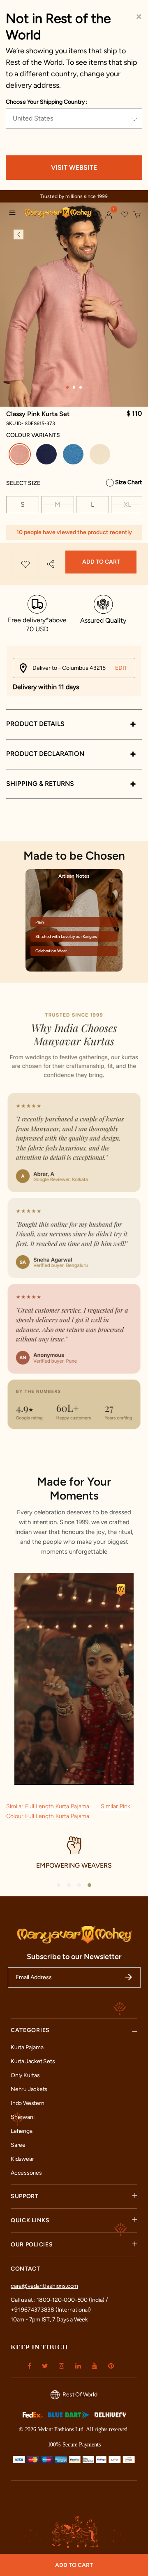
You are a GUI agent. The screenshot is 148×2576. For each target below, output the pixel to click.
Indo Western (27, 2103)
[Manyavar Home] (55, 214)
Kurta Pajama (27, 2047)
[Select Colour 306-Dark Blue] (47, 456)
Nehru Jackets (29, 2089)
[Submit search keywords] (95, 215)
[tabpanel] (74, 305)
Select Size (23, 483)
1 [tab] (67, 387)
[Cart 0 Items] (137, 215)
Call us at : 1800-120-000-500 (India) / (59, 2300)
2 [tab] (74, 387)
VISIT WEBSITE (74, 167)
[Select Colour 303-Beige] (101, 456)
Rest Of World (80, 2395)
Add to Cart (101, 562)
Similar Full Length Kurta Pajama (49, 1806)
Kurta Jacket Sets (33, 2061)
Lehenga (22, 2131)
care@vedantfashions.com (44, 2286)
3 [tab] (81, 387)
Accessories (26, 2173)
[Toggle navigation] (14, 214)
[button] (109, 215)
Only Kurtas (25, 2075)
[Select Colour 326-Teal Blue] (74, 456)
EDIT (121, 668)
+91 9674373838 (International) (51, 2310)
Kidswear (22, 2159)
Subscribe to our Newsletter (74, 1957)
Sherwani (22, 2117)
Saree (18, 2145)
